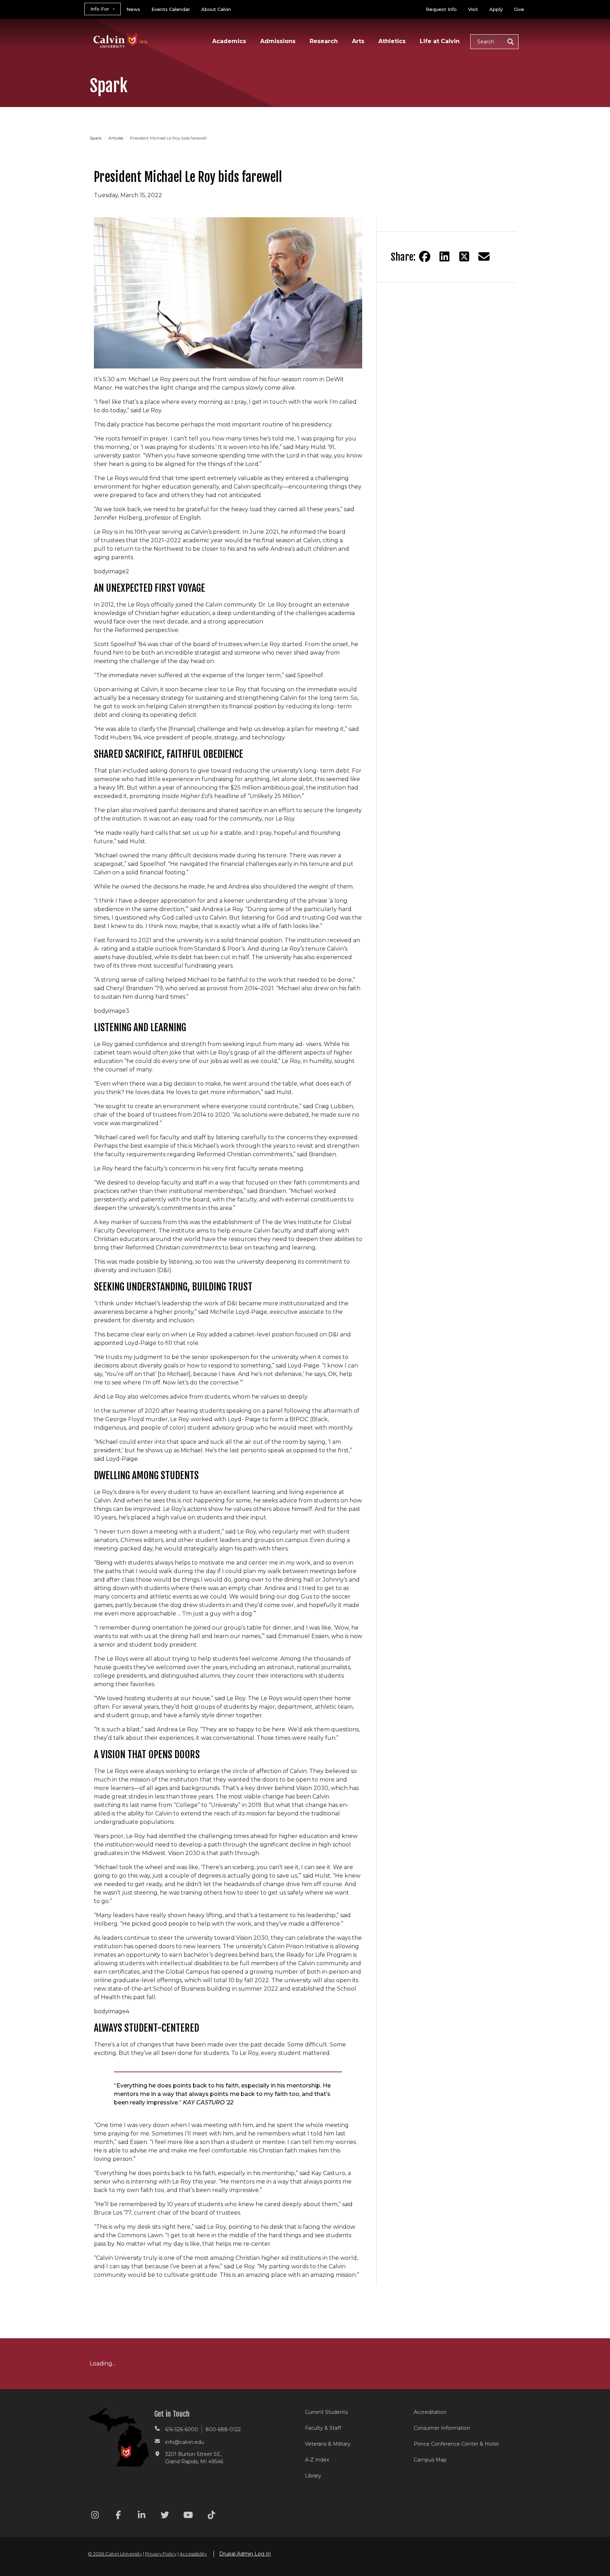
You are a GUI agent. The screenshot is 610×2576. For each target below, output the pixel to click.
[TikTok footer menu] (211, 2516)
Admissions (278, 41)
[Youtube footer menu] (188, 2516)
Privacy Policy (161, 2554)
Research (324, 41)
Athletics (392, 41)
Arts (358, 41)
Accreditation (430, 2412)
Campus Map (430, 2460)
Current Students (326, 2412)
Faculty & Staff (323, 2428)
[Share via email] (484, 256)
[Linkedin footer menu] (142, 2516)
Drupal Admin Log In (245, 2554)
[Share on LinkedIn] (444, 256)
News (133, 9)
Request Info (441, 9)
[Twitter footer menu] (165, 2516)
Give (519, 9)
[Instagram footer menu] (95, 2516)
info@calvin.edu (185, 2442)
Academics (229, 41)
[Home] (121, 31)
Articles (116, 138)
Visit (473, 9)
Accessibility (193, 2554)
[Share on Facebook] (425, 256)
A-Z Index (317, 2460)
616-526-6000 (182, 2429)
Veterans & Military (328, 2444)
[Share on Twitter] (464, 256)
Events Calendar (171, 9)
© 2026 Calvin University (115, 2554)
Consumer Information (442, 2428)
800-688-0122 (223, 2429)
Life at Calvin (440, 41)
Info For (100, 9)
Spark (96, 138)
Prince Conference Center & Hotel (456, 2444)
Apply (496, 9)
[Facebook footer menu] (118, 2516)
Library (313, 2476)
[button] (494, 42)
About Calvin (216, 9)
